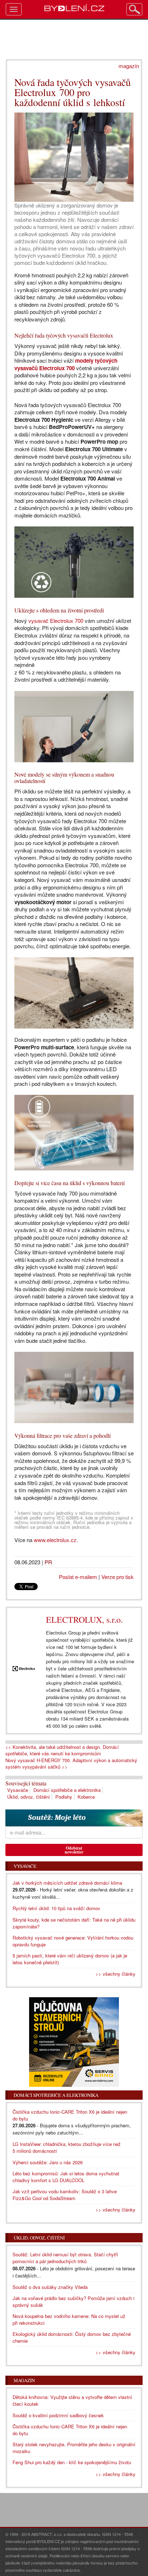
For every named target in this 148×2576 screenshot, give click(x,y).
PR (48, 1562)
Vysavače (18, 1790)
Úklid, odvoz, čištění (29, 1797)
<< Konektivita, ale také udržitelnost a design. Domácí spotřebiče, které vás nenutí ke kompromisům (62, 1750)
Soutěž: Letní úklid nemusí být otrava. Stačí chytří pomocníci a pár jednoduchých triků (65, 2258)
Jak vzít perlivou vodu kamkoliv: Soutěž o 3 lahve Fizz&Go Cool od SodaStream (65, 2195)
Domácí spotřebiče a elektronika (67, 1790)
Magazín (24, 2380)
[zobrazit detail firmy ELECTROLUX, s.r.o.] (24, 1669)
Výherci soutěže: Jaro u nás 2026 (48, 2162)
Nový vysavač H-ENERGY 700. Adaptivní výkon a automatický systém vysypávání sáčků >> (71, 1764)
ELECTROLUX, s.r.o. (84, 1619)
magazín (129, 66)
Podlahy (64, 1797)
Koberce (86, 1797)
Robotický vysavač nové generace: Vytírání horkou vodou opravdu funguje (73, 1941)
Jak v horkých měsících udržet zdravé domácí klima (67, 1883)
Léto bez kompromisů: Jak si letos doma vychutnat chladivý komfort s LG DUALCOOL (66, 2177)
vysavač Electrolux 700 (56, 621)
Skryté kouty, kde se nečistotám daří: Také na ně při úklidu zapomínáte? (74, 1923)
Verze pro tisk (117, 1577)
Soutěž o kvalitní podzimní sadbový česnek (58, 2415)
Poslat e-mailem (78, 1577)
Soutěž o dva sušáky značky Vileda (50, 2287)
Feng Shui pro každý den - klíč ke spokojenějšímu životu (72, 2462)
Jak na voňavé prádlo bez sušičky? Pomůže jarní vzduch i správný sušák (73, 2301)
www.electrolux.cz (55, 1540)
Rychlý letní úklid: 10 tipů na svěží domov (56, 1908)
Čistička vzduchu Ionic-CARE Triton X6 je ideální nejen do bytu (70, 2430)
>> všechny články (115, 1974)
